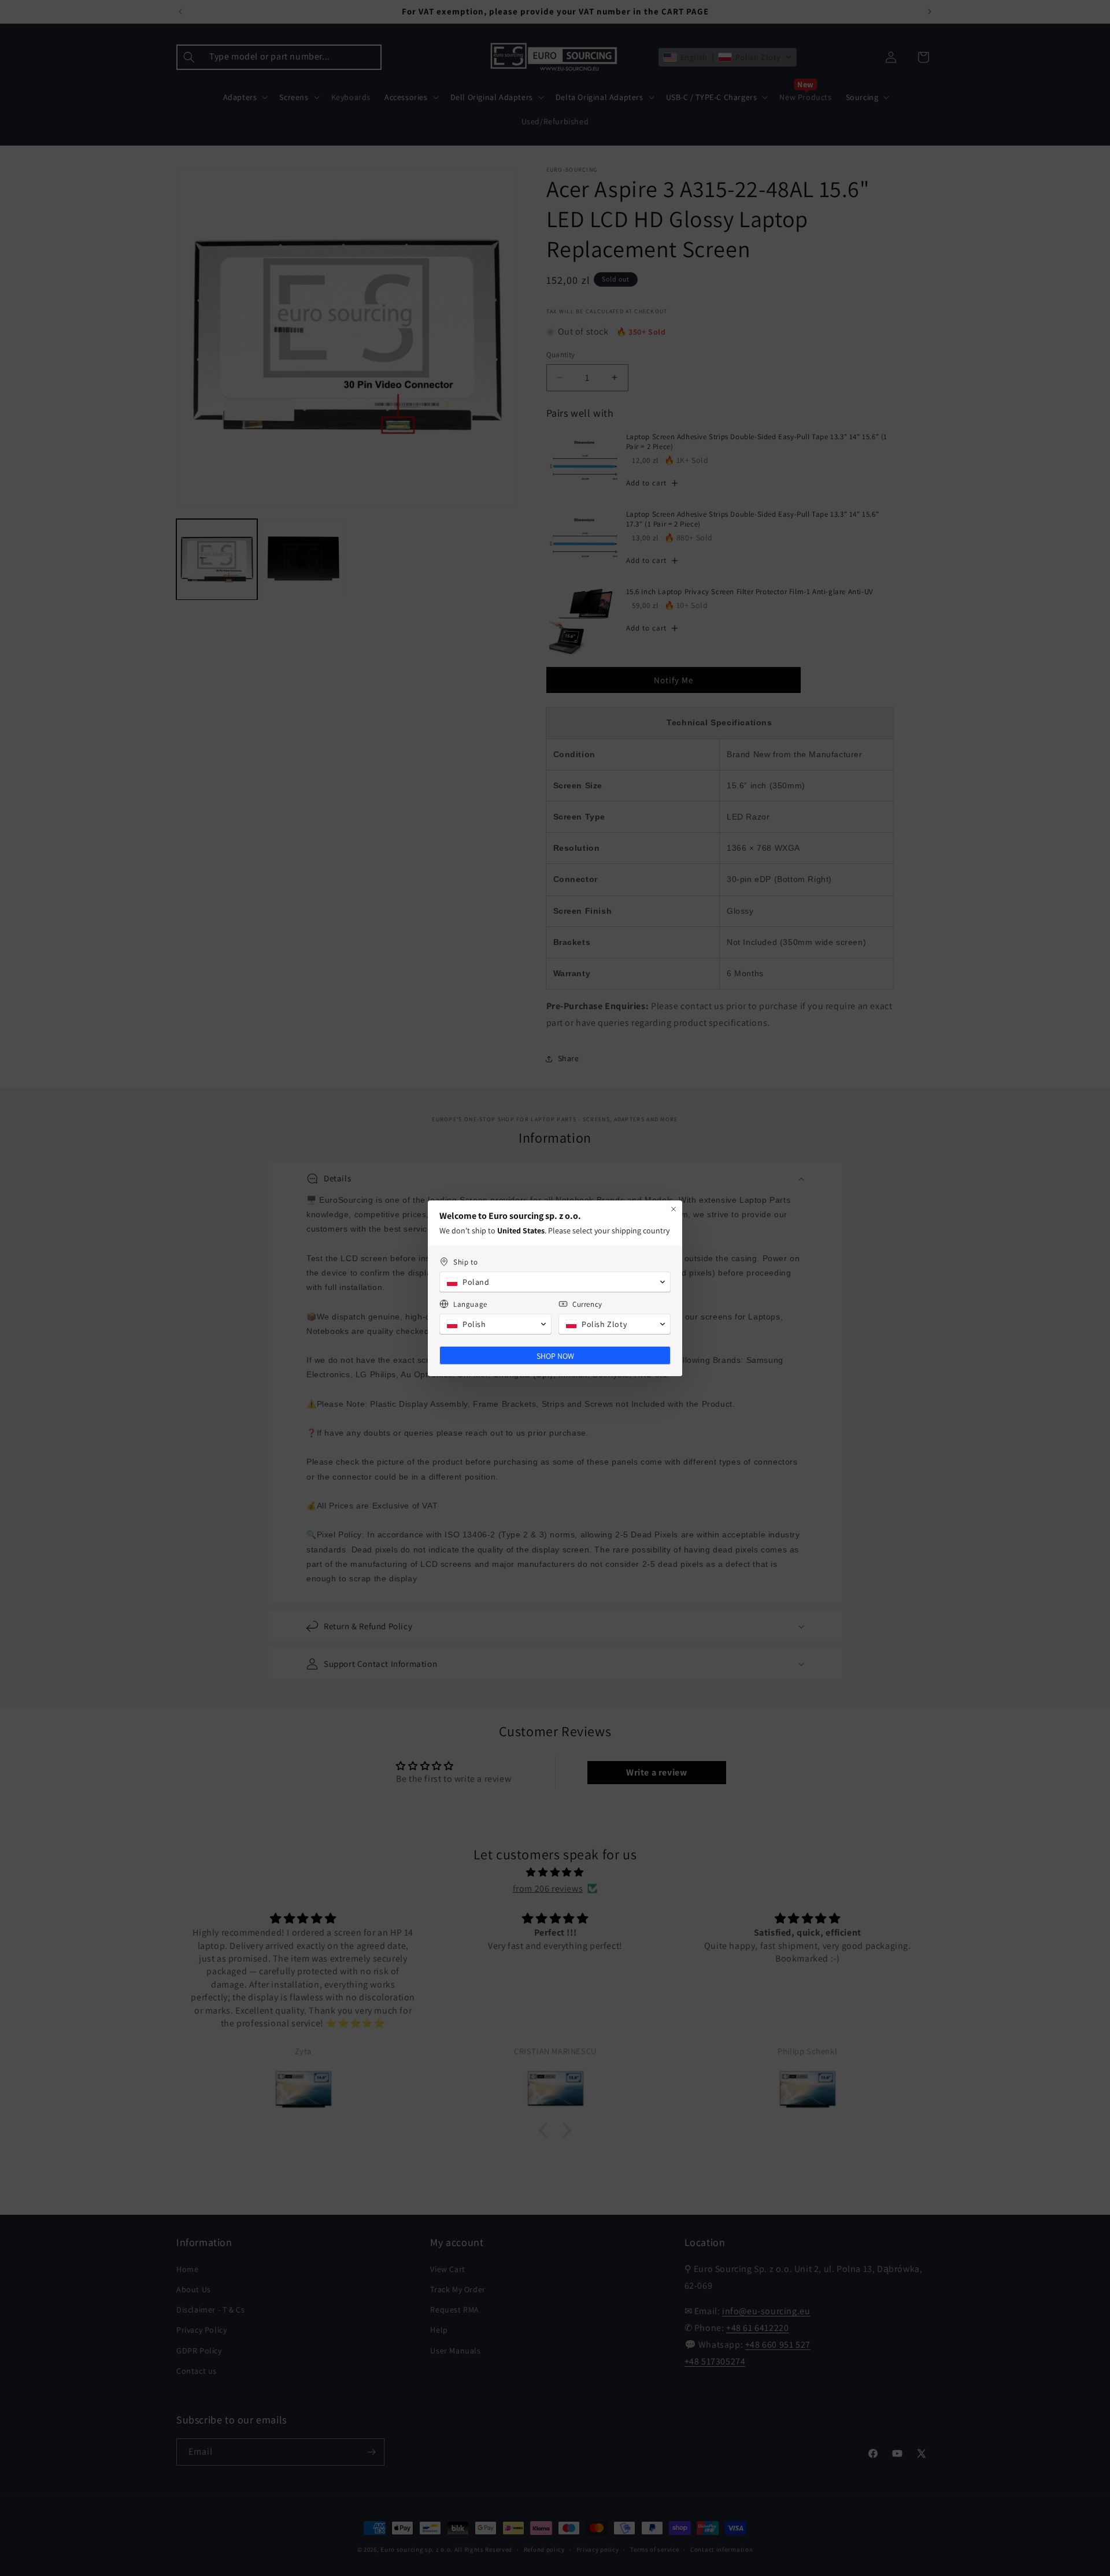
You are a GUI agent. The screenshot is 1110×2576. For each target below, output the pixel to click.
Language (470, 1304)
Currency (587, 1304)
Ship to (465, 1262)
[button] (555, 1282)
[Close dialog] (674, 1209)
